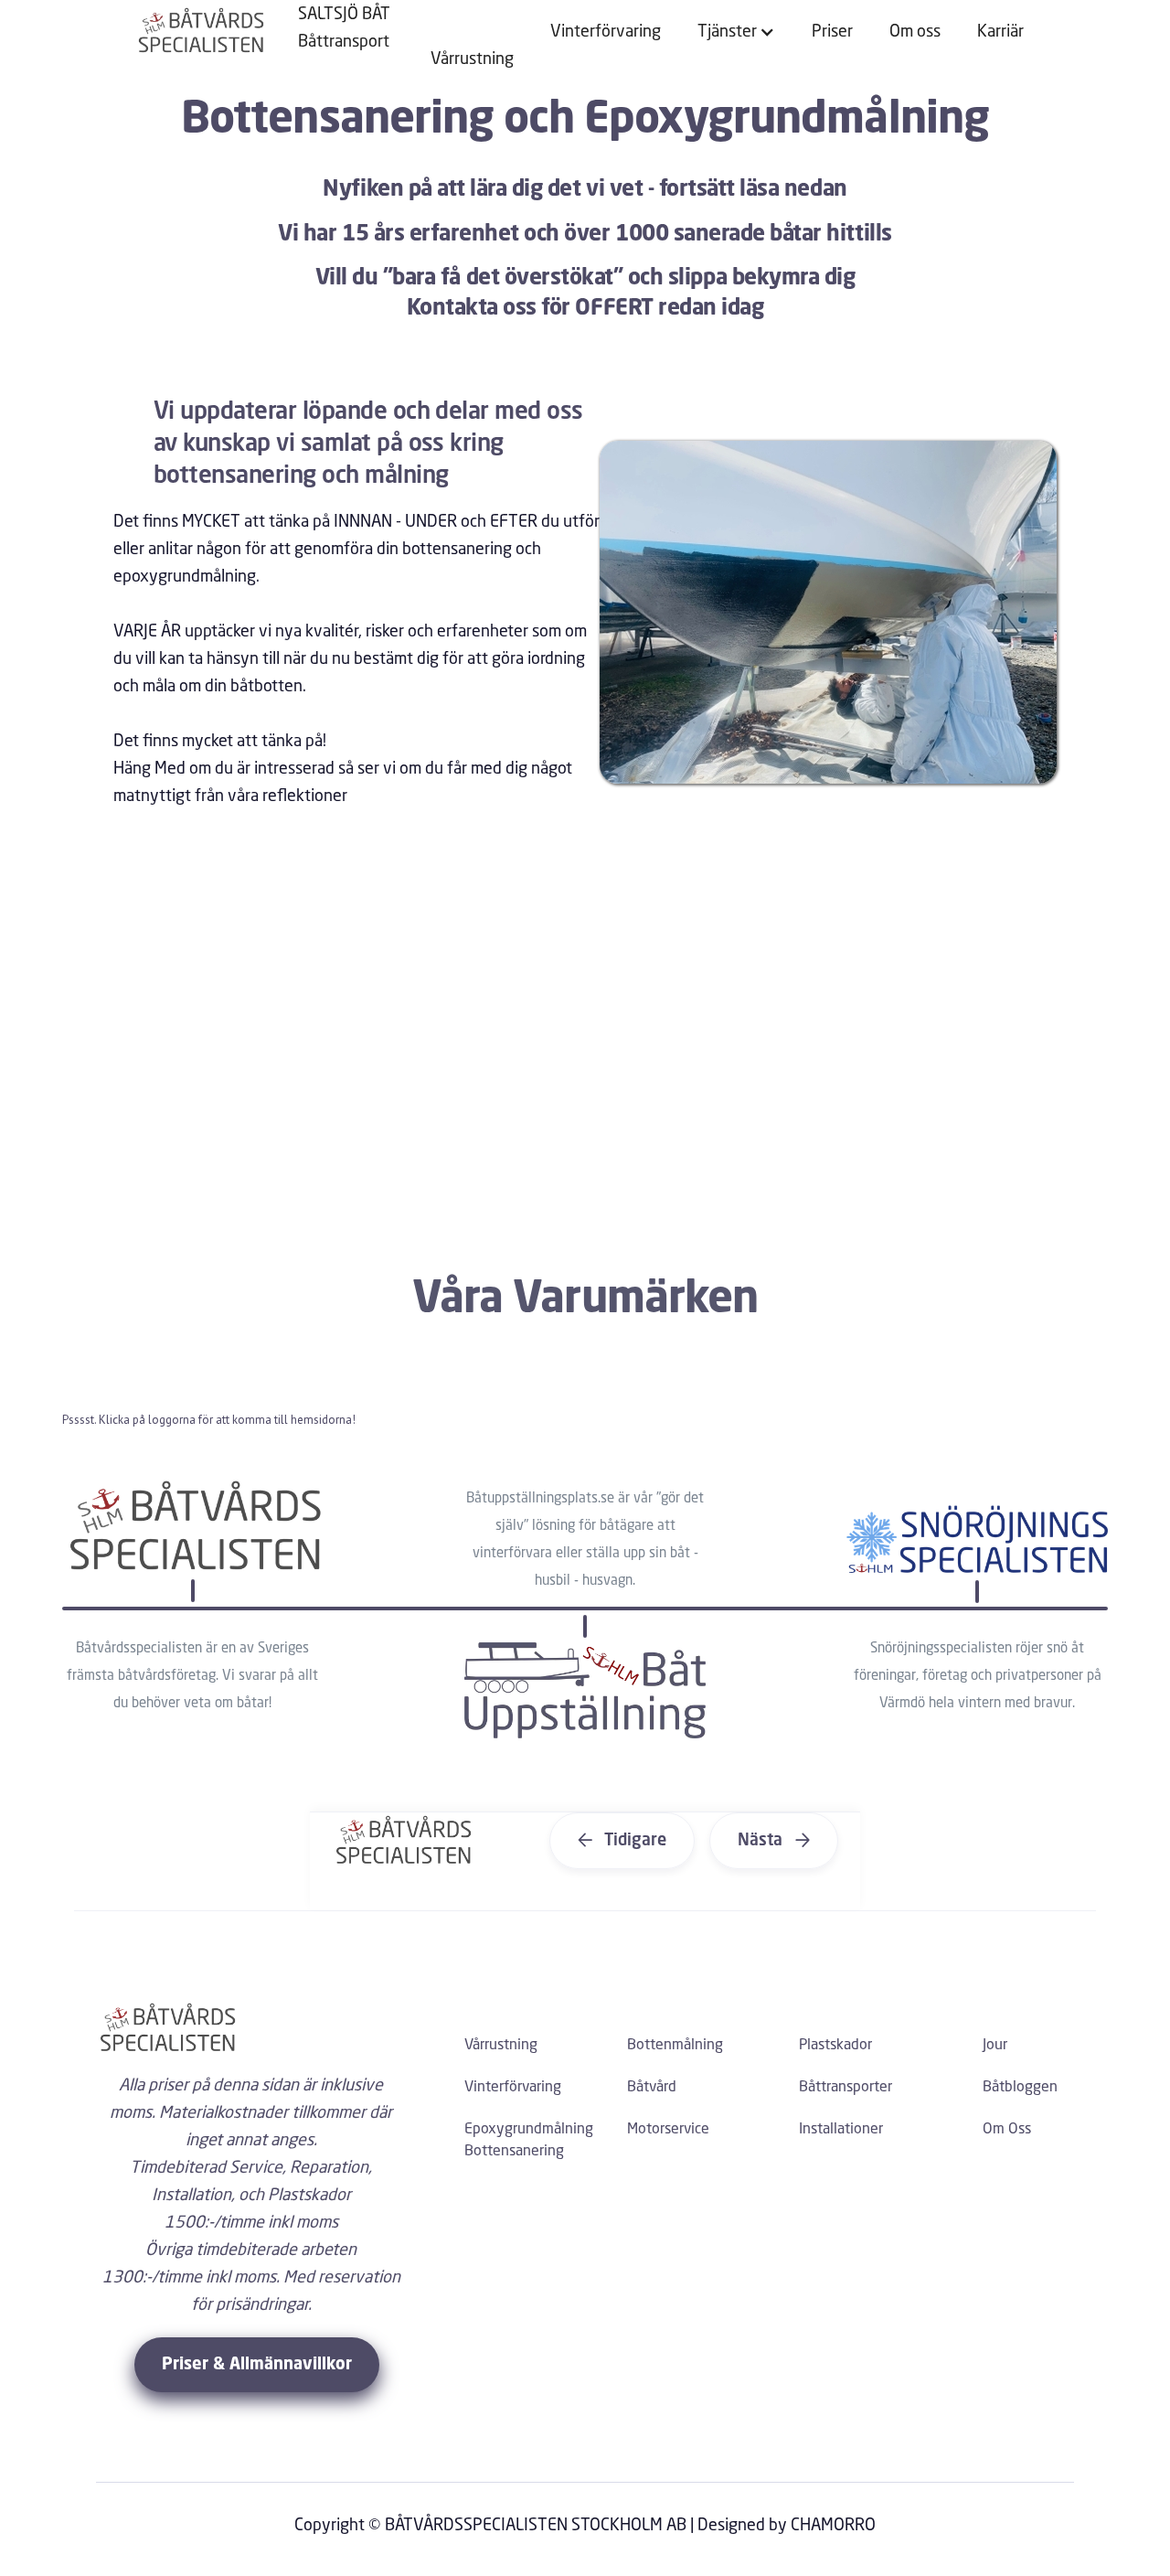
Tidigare (622, 1841)
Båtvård (652, 2088)
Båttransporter (846, 2088)
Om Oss (1007, 2130)
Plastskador (835, 2046)
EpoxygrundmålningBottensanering (529, 2141)
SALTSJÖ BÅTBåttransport (344, 28)
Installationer (841, 2130)
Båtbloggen (1020, 2088)
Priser (832, 32)
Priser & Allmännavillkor (257, 2365)
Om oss (915, 32)
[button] (736, 32)
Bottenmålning (675, 2046)
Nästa (774, 1841)
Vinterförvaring (606, 32)
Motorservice (668, 2130)
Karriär (1000, 32)
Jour (995, 2046)
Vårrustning (472, 59)
